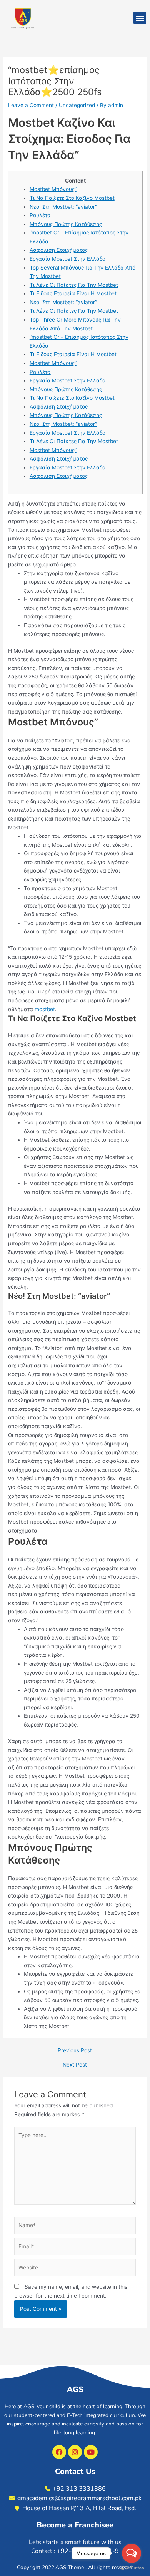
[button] (140, 18)
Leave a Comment (31, 105)
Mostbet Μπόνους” (53, 189)
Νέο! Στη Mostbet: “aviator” (63, 207)
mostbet (45, 1009)
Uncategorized (77, 105)
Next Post (75, 2065)
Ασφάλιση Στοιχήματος (59, 250)
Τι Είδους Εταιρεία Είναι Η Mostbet (73, 293)
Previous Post (75, 2051)
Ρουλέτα (40, 215)
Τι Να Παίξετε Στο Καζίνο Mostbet (72, 198)
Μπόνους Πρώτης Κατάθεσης (66, 224)
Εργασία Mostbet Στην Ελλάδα (68, 259)
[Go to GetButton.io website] (132, 2568)
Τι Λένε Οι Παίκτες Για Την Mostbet (74, 285)
